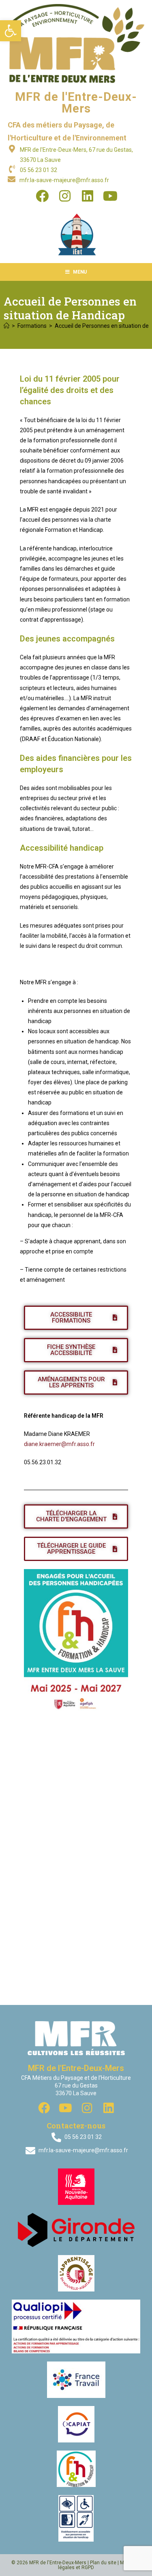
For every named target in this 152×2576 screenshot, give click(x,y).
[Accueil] (6, 326)
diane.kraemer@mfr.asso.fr (59, 1444)
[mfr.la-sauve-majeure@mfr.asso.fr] (12, 179)
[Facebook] (42, 196)
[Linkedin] (88, 196)
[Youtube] (110, 196)
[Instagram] (65, 196)
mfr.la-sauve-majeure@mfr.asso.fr (64, 180)
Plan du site (103, 2563)
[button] (11, 31)
